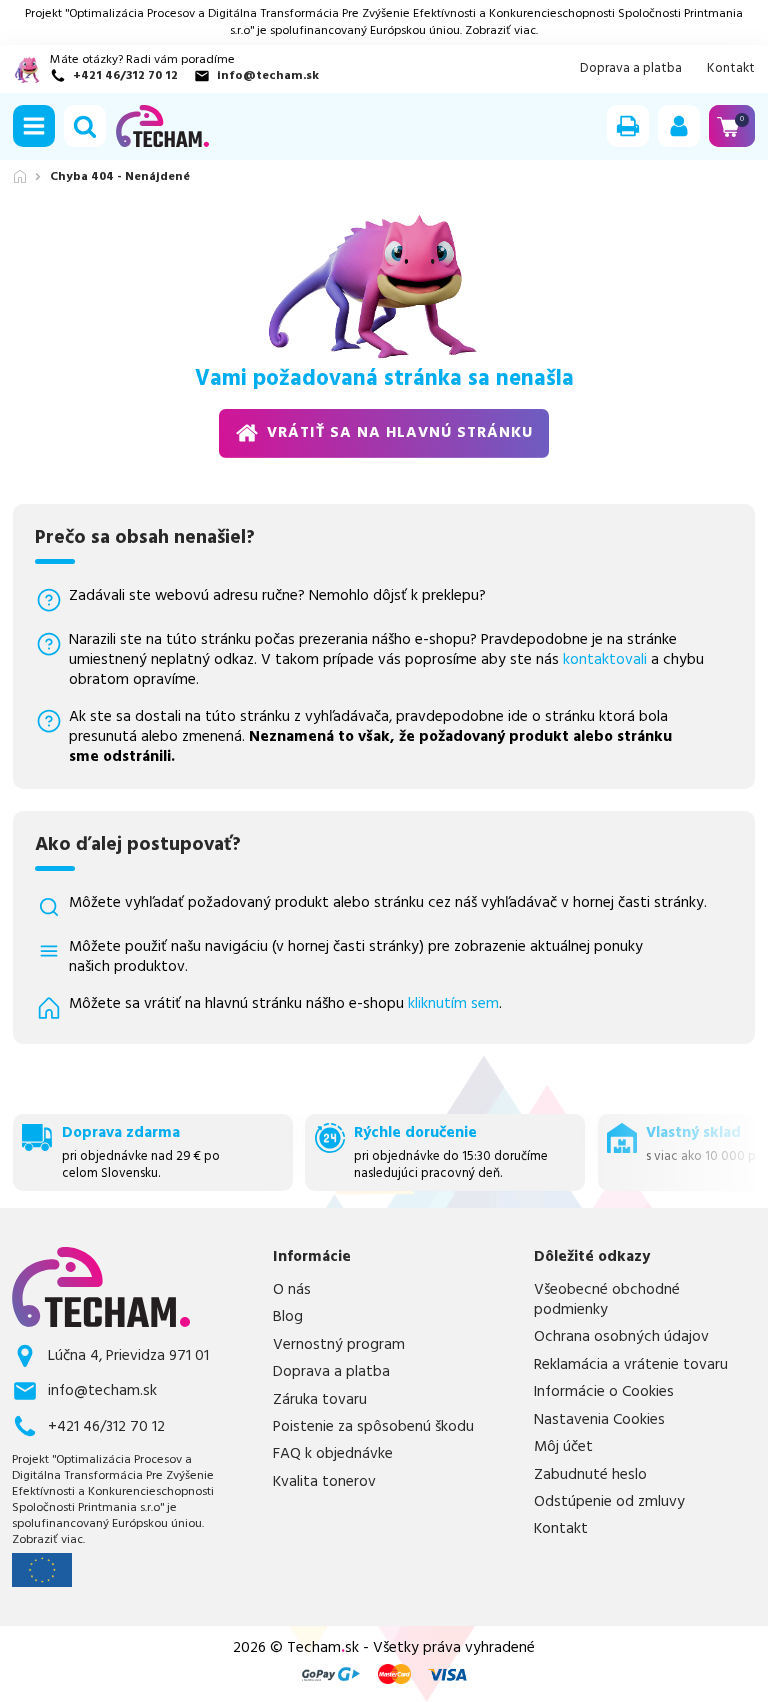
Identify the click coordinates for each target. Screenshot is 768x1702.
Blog (288, 1317)
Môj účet (563, 1447)
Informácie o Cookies (604, 1392)
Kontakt (731, 68)
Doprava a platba (631, 68)
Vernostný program (339, 1345)
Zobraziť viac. (501, 30)
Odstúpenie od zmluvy (609, 1502)
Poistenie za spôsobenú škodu (373, 1427)
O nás (292, 1290)
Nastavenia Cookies (599, 1420)
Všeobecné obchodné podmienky (607, 1300)
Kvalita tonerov (324, 1482)
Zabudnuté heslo (590, 1475)
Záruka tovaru (320, 1400)
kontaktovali (605, 659)
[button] (34, 126)
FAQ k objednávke (333, 1454)
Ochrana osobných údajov (621, 1337)
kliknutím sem (453, 1003)
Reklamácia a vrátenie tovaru (631, 1365)
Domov (20, 176)
